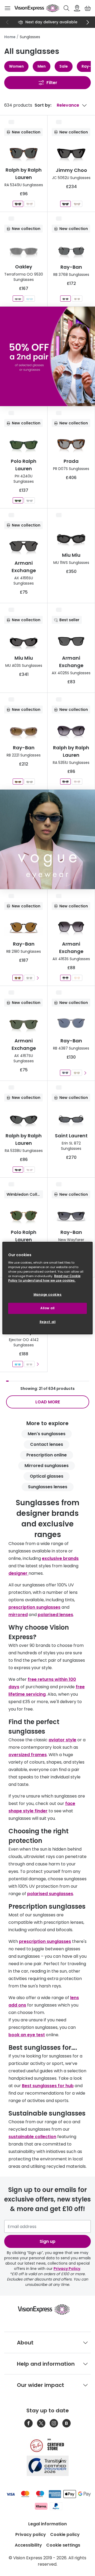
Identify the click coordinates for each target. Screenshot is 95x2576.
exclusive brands (60, 1558)
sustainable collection (32, 2137)
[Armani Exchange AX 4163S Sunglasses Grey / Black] (65, 978)
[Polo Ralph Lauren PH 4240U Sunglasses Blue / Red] (30, 500)
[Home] (37, 8)
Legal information (47, 2524)
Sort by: (43, 105)
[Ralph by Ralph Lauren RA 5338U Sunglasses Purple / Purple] (30, 1170)
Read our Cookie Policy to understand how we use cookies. (44, 1278)
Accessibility (28, 2545)
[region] (47, 1288)
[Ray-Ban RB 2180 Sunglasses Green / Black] (29, 978)
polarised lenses (55, 1615)
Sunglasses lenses (48, 1487)
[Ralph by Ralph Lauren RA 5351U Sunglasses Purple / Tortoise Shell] (77, 782)
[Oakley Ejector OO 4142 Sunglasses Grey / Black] (29, 1364)
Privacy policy (31, 2534)
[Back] (7, 22)
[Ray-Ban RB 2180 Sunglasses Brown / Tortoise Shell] (18, 978)
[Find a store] (77, 8)
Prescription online (47, 1455)
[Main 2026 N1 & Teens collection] (47, 839)
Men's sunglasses (47, 1434)
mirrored (18, 1615)
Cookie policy (65, 2534)
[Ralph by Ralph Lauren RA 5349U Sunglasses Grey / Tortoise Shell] (18, 204)
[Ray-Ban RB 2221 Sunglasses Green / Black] (30, 782)
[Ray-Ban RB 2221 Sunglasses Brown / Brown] (18, 782)
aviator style (62, 1740)
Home (10, 37)
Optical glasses (47, 1476)
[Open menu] (7, 8)
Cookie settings (63, 2545)
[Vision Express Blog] (66, 2423)
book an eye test (27, 2035)
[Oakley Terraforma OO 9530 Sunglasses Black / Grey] (18, 299)
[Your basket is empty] (88, 8)
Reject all (48, 1322)
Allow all (47, 1308)
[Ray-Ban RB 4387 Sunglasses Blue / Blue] (65, 1073)
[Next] (88, 22)
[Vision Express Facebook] (28, 2423)
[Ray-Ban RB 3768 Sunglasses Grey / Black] (65, 299)
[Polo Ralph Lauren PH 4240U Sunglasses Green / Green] (18, 500)
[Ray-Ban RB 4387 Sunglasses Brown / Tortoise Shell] (77, 1073)
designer (18, 1573)
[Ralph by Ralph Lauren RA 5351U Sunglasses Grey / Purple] (65, 782)
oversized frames (28, 1755)
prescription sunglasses (34, 1607)
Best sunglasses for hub (48, 2086)
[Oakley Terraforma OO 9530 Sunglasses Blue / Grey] (30, 299)
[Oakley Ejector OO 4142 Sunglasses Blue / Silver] (18, 1364)
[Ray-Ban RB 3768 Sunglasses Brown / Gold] (77, 299)
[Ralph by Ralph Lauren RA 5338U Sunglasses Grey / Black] (18, 1170)
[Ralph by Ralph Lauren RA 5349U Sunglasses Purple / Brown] (30, 204)
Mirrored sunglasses (47, 1466)
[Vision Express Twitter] (41, 2423)
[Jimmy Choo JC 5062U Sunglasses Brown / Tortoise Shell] (77, 204)
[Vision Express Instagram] (54, 2423)
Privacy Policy (67, 2269)
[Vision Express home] (47, 2309)
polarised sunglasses (50, 1894)
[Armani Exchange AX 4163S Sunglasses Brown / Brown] (77, 978)
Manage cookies (48, 1295)
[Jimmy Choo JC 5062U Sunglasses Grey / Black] (65, 204)
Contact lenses (47, 1444)
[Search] (66, 8)
